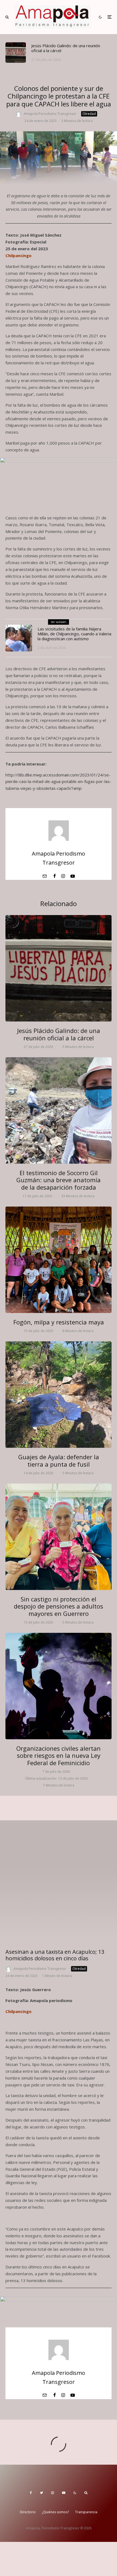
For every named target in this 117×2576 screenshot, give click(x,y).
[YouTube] (64, 2493)
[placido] (16, 53)
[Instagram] (53, 2493)
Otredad (89, 114)
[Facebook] (31, 2493)
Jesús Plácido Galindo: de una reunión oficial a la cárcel (66, 48)
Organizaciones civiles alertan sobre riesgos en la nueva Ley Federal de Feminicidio (59, 1755)
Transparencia (86, 2512)
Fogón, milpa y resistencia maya (59, 1322)
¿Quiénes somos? (55, 2512)
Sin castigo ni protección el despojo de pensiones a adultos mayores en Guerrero (59, 1606)
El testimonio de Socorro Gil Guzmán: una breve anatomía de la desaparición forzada (59, 1180)
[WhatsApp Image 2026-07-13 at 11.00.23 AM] (59, 1537)
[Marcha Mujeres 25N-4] (59, 1686)
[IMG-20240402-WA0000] (19, 638)
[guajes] (59, 1395)
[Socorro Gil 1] (59, 1110)
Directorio (28, 2512)
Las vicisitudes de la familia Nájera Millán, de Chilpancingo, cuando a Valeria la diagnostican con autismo (74, 634)
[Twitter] (41, 2493)
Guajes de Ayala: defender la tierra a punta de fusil (59, 1460)
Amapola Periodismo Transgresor (50, 114)
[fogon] (59, 1260)
